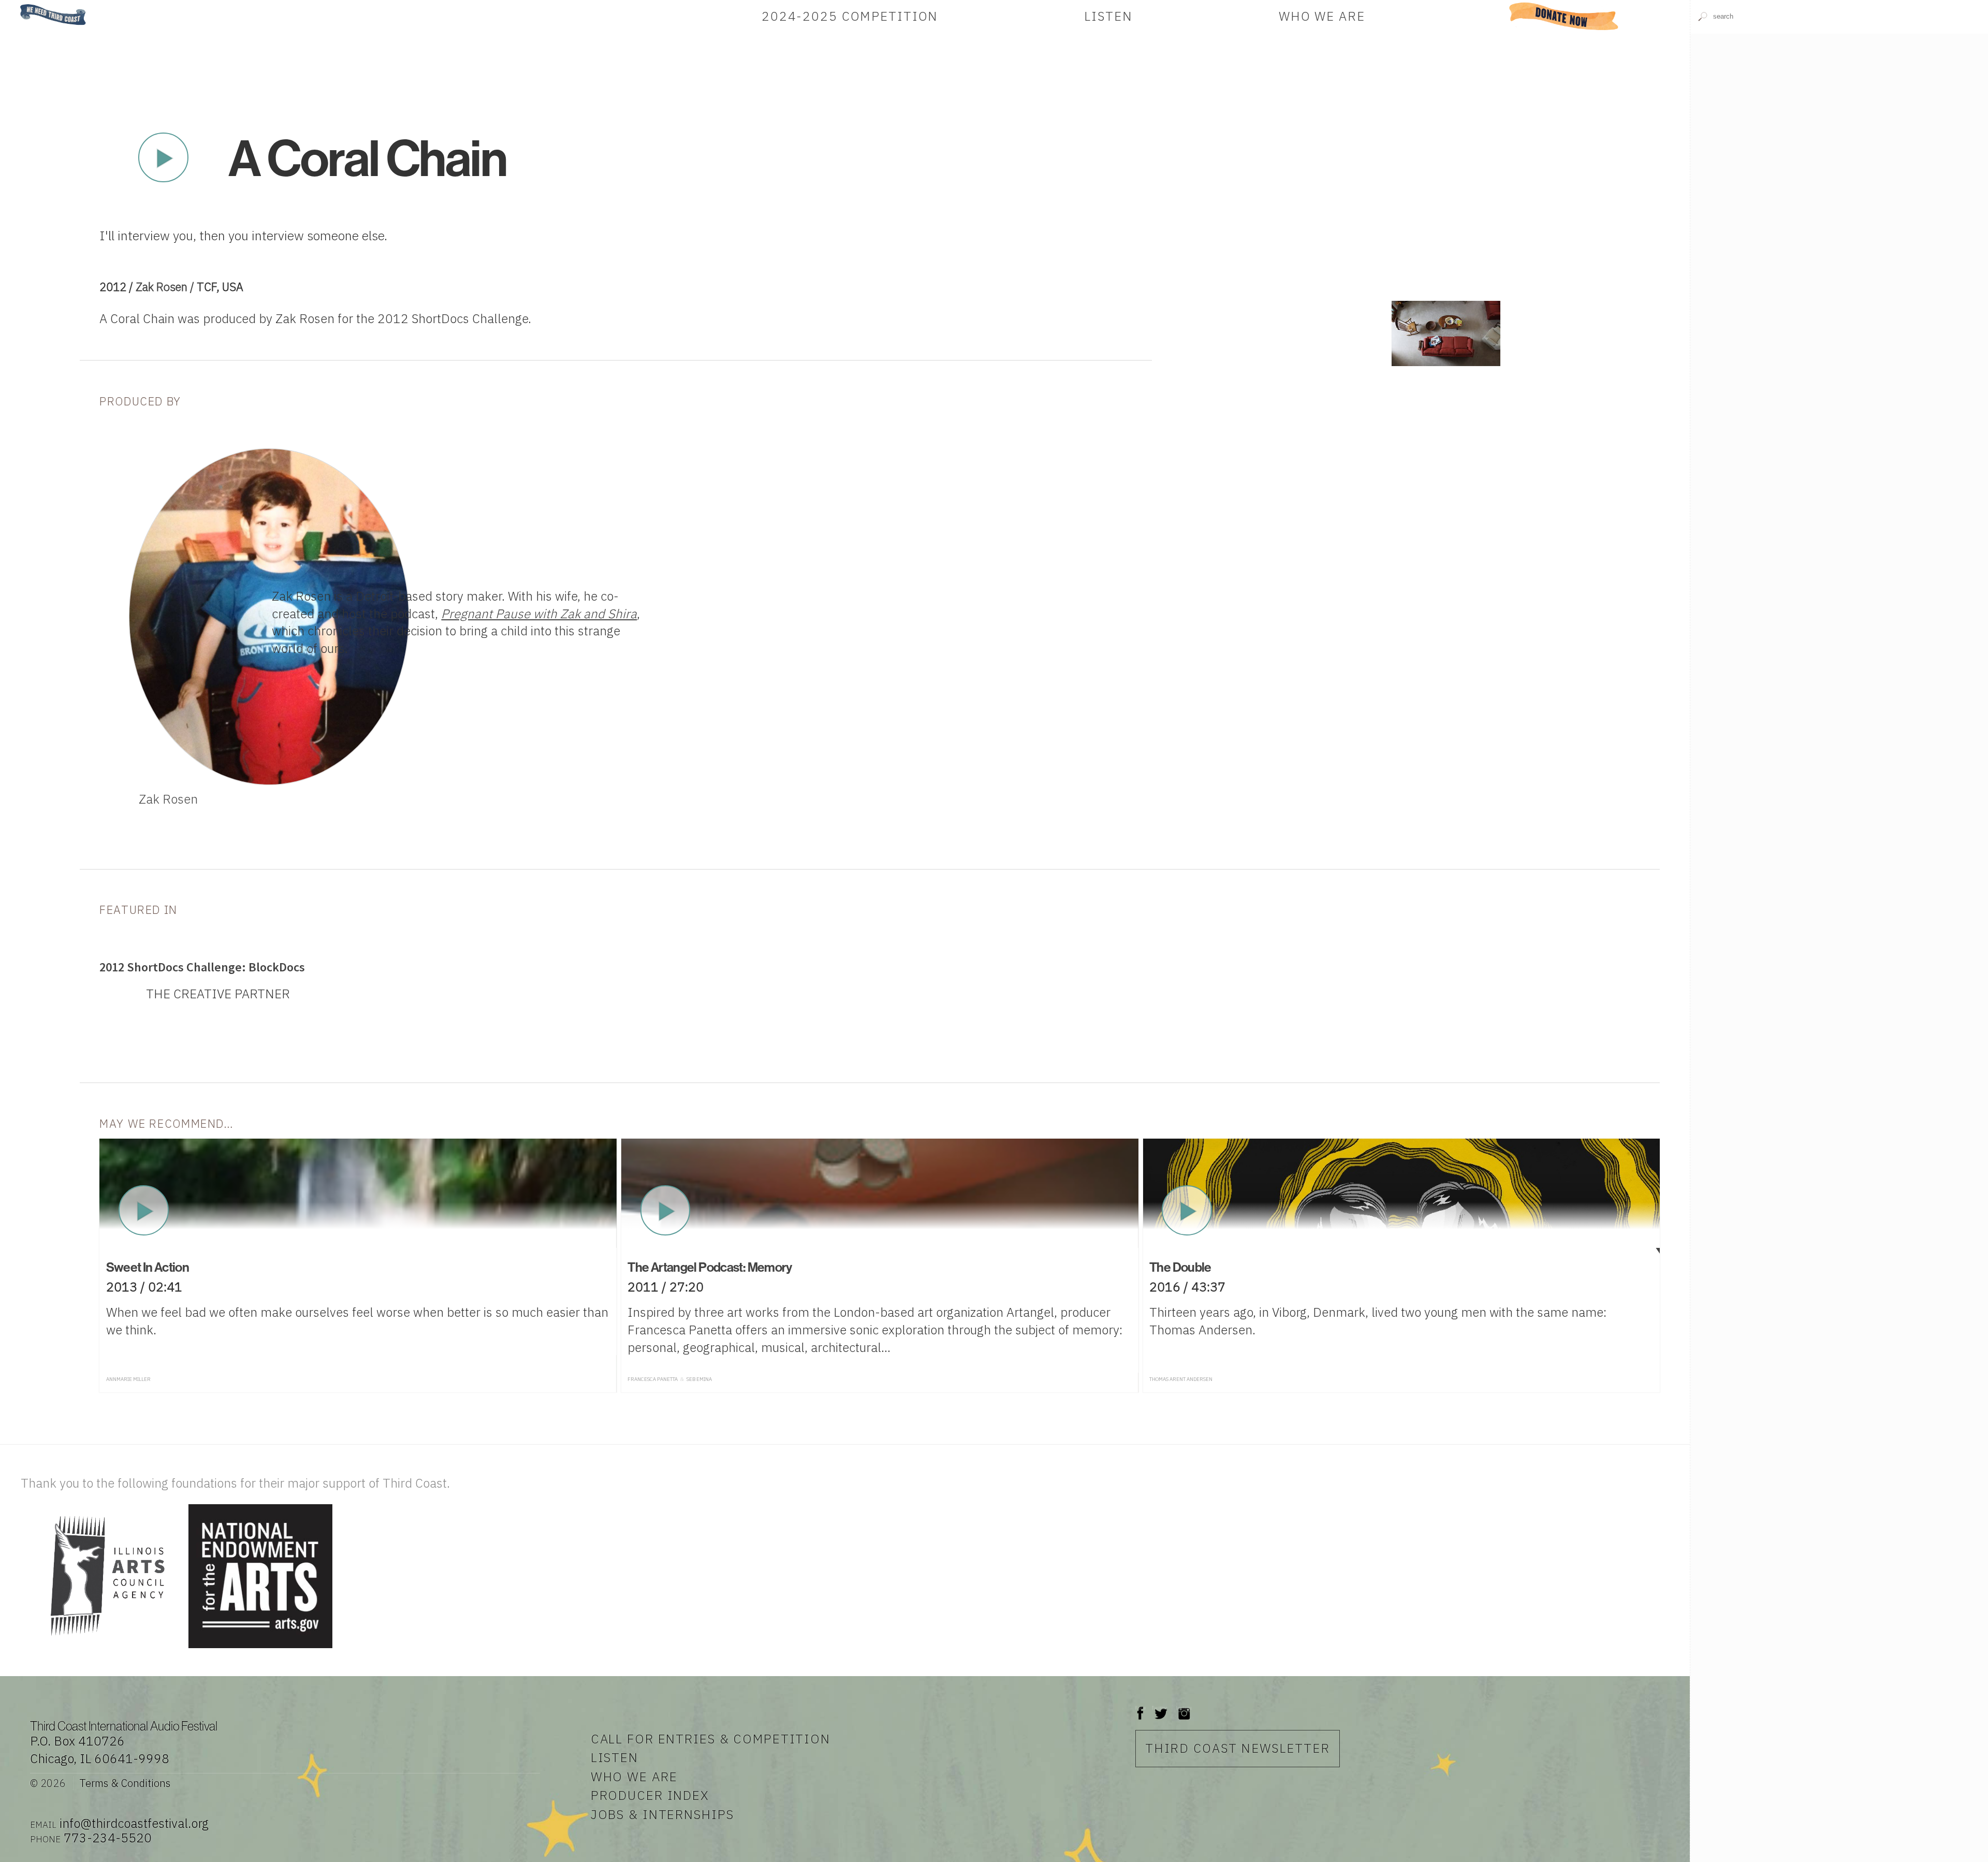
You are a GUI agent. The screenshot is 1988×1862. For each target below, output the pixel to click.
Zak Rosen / (166, 287)
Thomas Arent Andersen (1181, 1379)
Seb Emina (699, 1379)
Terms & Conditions (125, 1783)
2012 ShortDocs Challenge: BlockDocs (202, 967)
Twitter (1160, 1708)
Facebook (1141, 1708)
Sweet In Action (148, 1267)
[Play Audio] (1839, 184)
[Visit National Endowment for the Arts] (260, 1649)
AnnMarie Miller (128, 1379)
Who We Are (1322, 16)
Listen (1108, 16)
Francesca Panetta (653, 1379)
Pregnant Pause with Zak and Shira (539, 614)
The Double (1180, 1267)
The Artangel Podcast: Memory (710, 1267)
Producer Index (650, 1795)
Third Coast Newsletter (1238, 1748)
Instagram (1184, 1708)
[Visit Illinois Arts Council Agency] (103, 1649)
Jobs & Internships (662, 1814)
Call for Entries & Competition (711, 1739)
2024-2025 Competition (850, 16)
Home (17, 5)
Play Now (163, 157)
